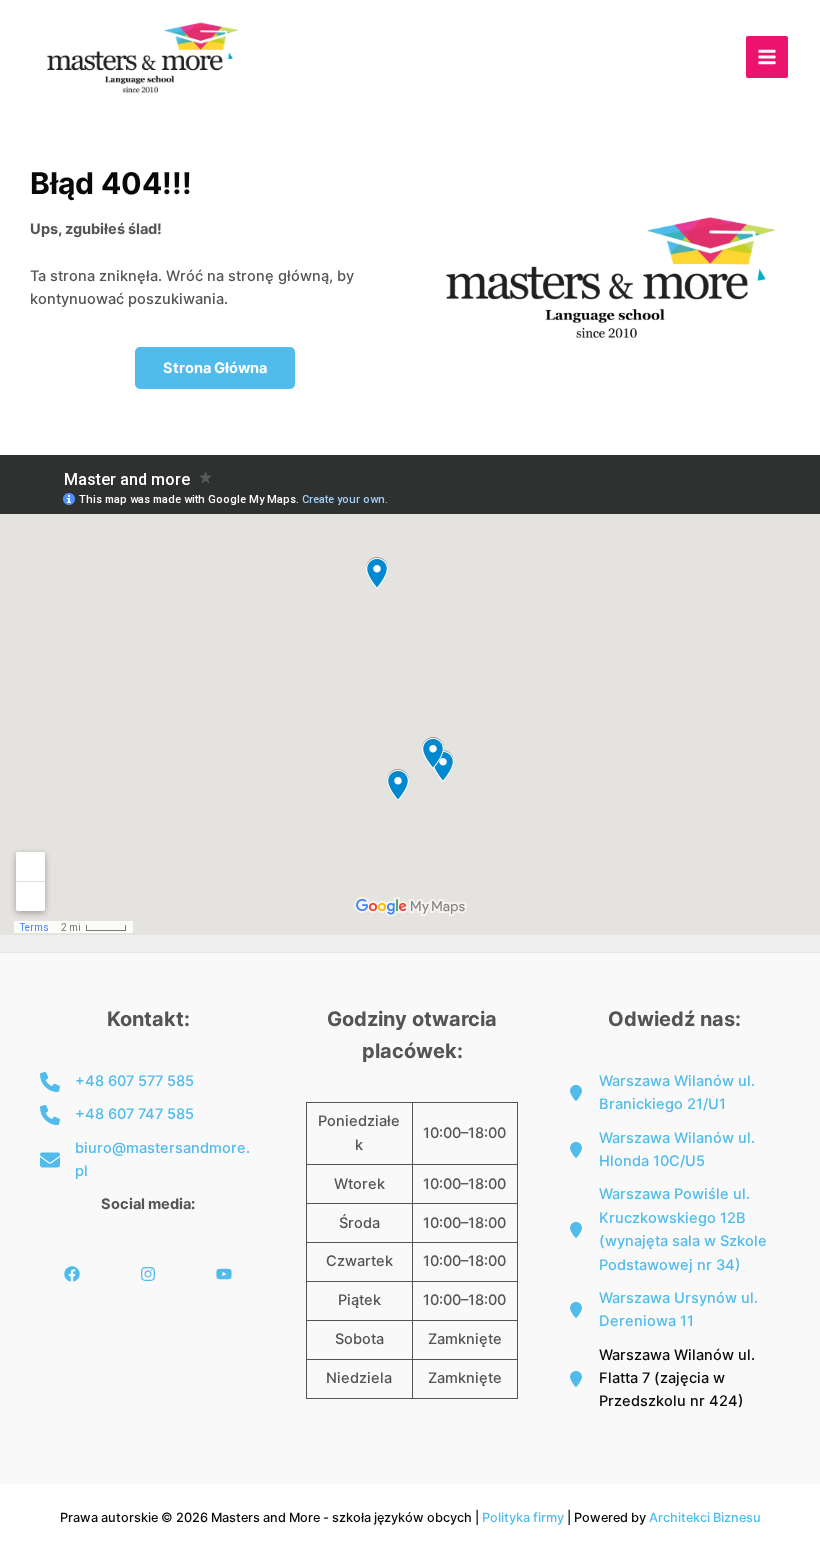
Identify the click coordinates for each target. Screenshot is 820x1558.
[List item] (72, 1274)
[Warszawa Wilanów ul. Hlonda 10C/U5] (674, 1150)
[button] (215, 368)
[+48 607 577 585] (117, 1081)
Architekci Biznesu (705, 1517)
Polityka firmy (523, 1517)
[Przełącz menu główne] (767, 57)
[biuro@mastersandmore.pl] (148, 1160)
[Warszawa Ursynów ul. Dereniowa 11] (674, 1310)
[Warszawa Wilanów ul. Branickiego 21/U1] (674, 1093)
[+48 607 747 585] (117, 1114)
